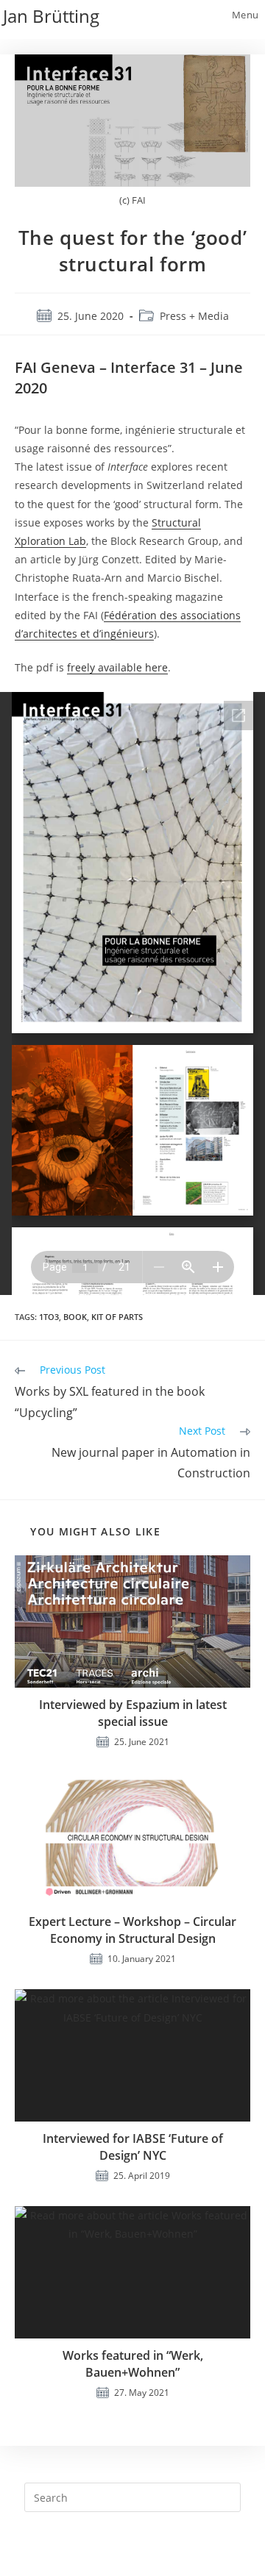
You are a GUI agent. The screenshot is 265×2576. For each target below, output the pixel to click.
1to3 (49, 1317)
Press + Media (194, 316)
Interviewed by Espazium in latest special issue (133, 1713)
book (75, 1317)
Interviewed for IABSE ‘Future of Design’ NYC (133, 2147)
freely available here (117, 667)
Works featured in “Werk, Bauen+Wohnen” (133, 2363)
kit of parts (117, 1317)
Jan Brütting (51, 16)
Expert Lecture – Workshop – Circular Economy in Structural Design (132, 1930)
